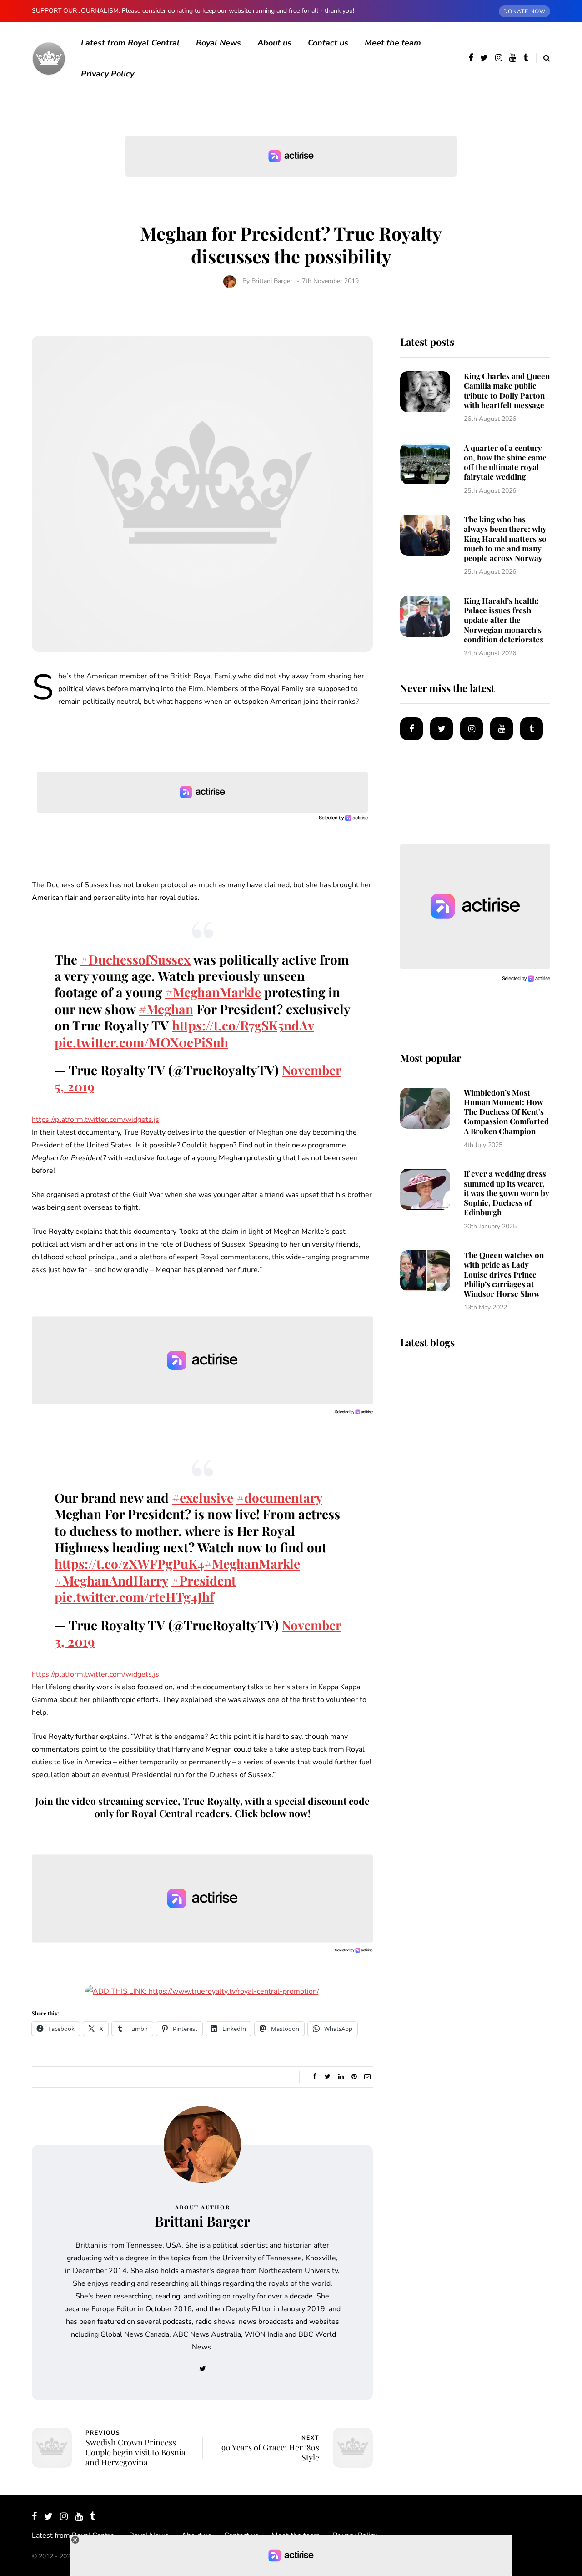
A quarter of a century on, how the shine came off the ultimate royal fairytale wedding (505, 462)
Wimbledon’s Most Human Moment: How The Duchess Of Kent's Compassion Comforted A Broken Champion (506, 1112)
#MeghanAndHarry (111, 1580)
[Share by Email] (367, 2077)
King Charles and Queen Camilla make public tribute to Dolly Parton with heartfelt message (507, 390)
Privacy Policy (108, 74)
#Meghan (166, 1009)
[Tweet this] (328, 2077)
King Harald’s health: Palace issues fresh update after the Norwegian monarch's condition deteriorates (504, 620)
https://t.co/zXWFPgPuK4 (129, 1563)
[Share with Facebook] (314, 2077)
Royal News (218, 43)
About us (274, 43)
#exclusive (203, 1498)
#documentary (279, 1498)
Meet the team (393, 43)
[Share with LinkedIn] (341, 2077)
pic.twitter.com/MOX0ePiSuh (141, 1042)
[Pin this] (354, 2077)
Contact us (328, 43)
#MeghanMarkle (213, 992)
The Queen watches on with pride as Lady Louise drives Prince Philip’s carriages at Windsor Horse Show (504, 1274)
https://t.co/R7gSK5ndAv (243, 1025)
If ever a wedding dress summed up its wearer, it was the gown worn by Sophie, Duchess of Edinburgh (507, 1193)
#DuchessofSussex (135, 959)
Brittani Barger (272, 281)
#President (204, 1580)
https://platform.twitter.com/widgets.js (95, 1120)
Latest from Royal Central (130, 43)
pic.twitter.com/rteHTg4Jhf (134, 1597)
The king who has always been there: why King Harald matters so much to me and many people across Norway (505, 538)
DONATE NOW (524, 11)
